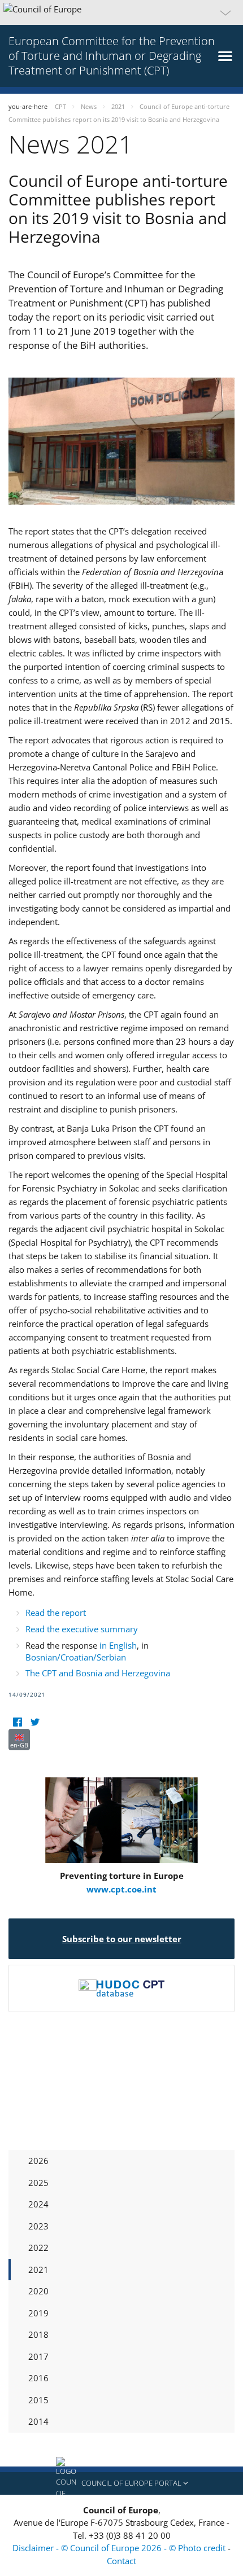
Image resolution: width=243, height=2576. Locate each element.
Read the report (56, 1613)
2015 (38, 2400)
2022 (38, 2248)
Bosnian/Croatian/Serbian (76, 1657)
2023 (38, 2226)
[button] (121, 12)
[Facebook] (17, 1722)
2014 (38, 2421)
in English (118, 1645)
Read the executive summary (82, 1629)
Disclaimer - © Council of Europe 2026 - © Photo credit (120, 2548)
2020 (38, 2291)
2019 (38, 2313)
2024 (38, 2204)
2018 (38, 2334)
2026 (38, 2161)
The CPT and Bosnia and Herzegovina (98, 1673)
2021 (38, 2270)
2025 (38, 2183)
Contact (121, 2561)
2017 (38, 2356)
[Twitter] (35, 1722)
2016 (38, 2378)
